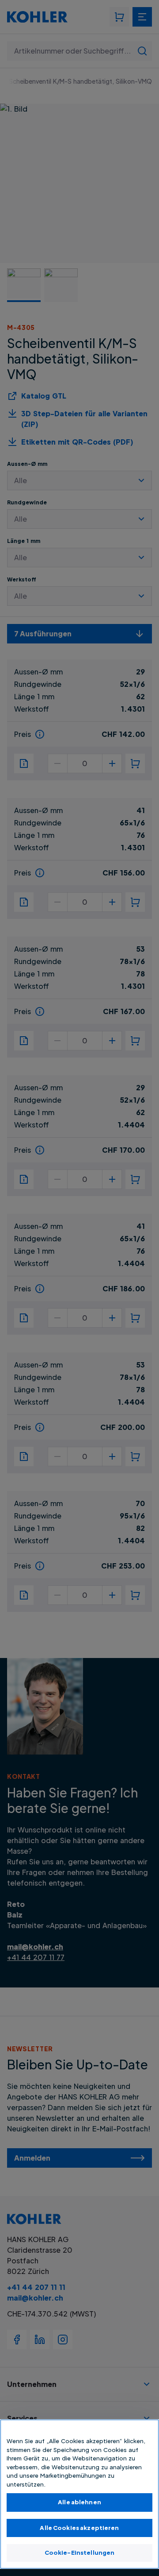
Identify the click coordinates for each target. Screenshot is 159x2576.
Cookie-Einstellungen (80, 2553)
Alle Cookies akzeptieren (79, 2528)
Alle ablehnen (79, 2502)
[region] (79, 2494)
